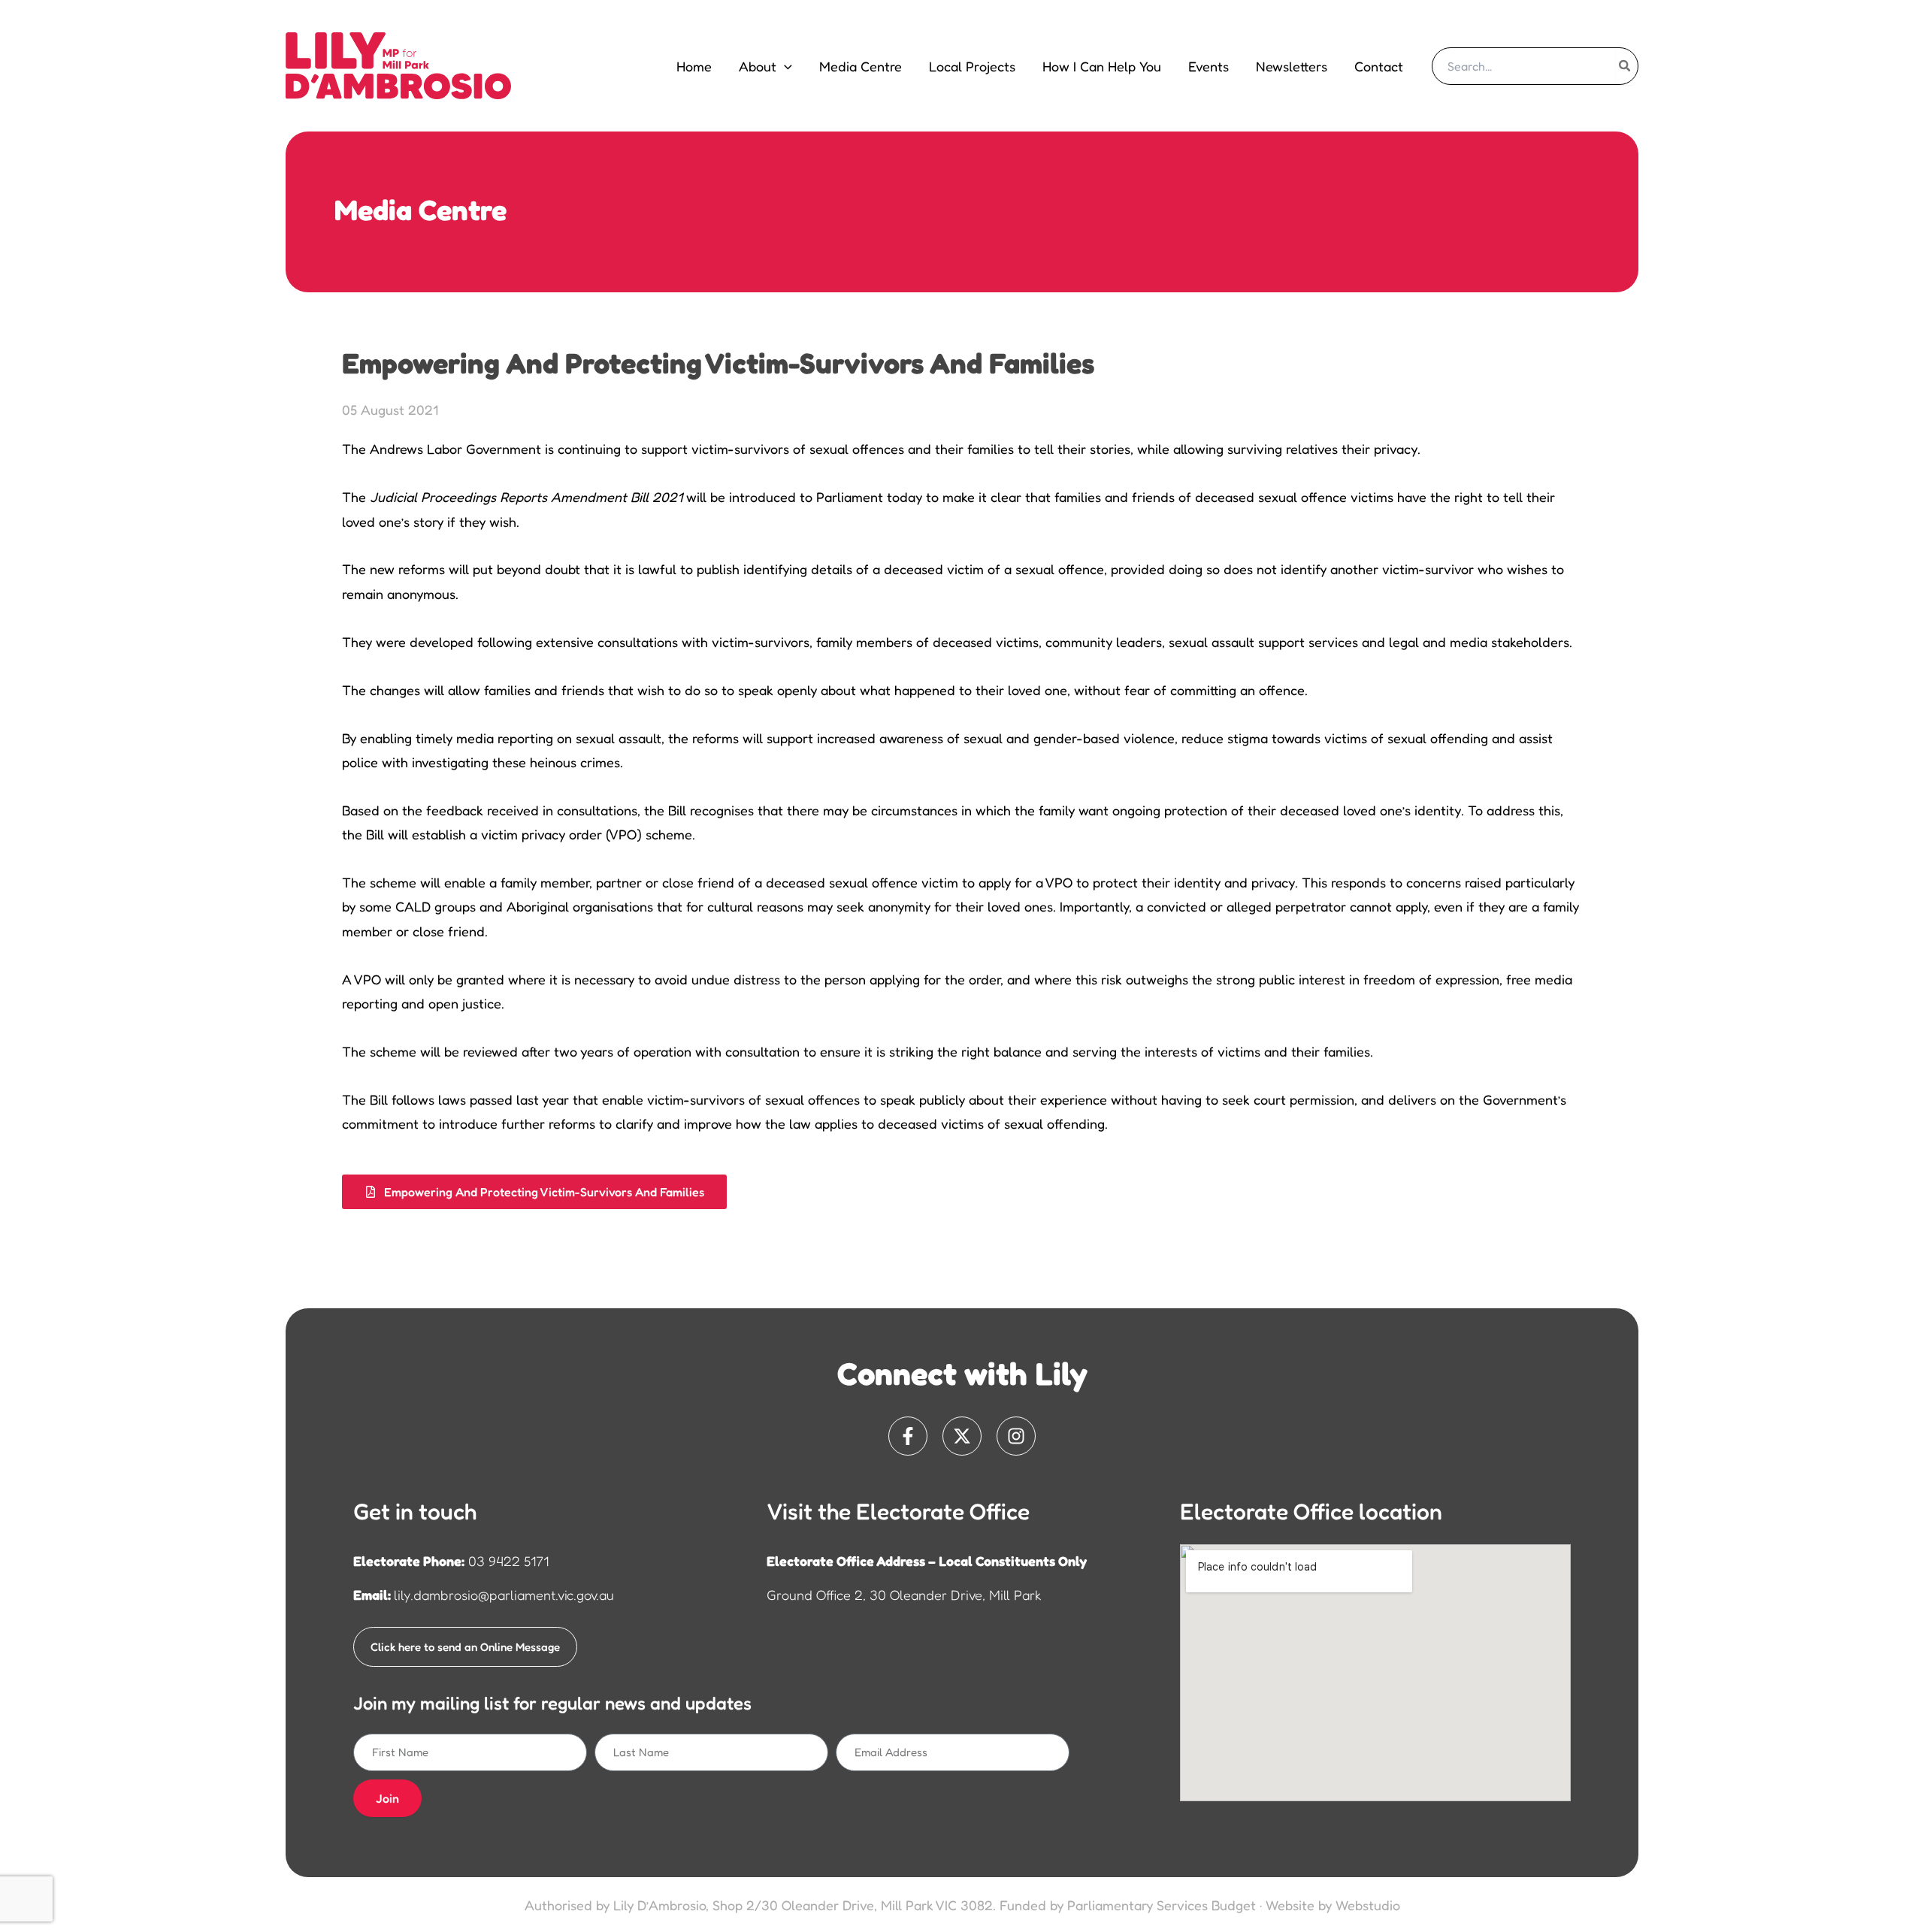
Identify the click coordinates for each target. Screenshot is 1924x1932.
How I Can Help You (1102, 66)
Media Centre (861, 66)
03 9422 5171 (508, 1561)
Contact (1379, 66)
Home (694, 66)
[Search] (1625, 66)
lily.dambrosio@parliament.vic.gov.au (504, 1595)
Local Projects (972, 66)
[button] (784, 66)
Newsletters (1292, 66)
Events (1209, 66)
